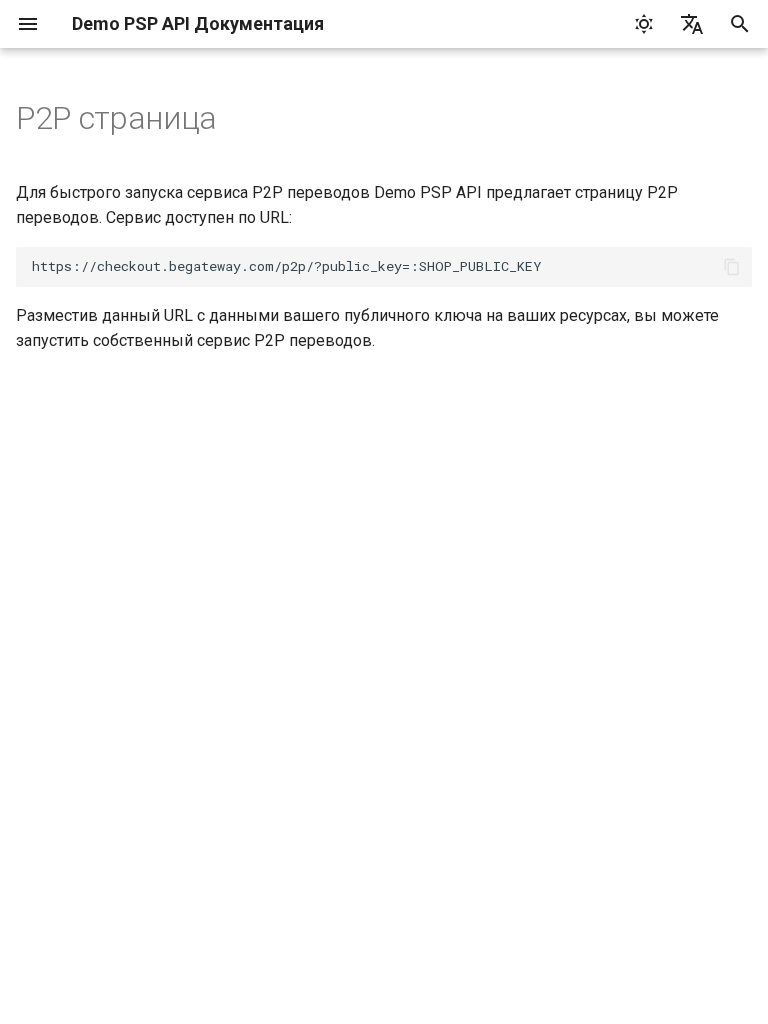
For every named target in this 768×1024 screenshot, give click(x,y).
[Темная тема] (644, 24)
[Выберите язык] (692, 24)
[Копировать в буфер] (732, 267)
